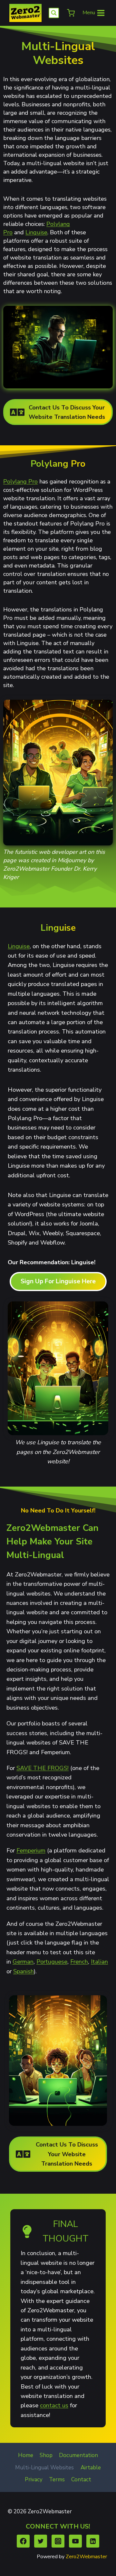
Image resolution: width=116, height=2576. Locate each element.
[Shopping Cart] (70, 13)
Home (26, 2455)
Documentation (78, 2455)
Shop (46, 2455)
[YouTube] (76, 2541)
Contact (81, 2480)
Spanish (24, 1971)
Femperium (31, 1850)
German (23, 1961)
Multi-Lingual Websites (44, 2468)
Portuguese (52, 1961)
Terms (57, 2480)
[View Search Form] (54, 13)
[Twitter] (41, 2541)
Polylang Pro (20, 482)
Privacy (34, 2480)
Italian (99, 1961)
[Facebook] (23, 2541)
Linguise (36, 232)
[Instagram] (58, 2541)
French (79, 1961)
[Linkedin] (93, 2541)
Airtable (91, 2468)
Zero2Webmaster (86, 2557)
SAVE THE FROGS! (43, 1768)
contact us (54, 2405)
